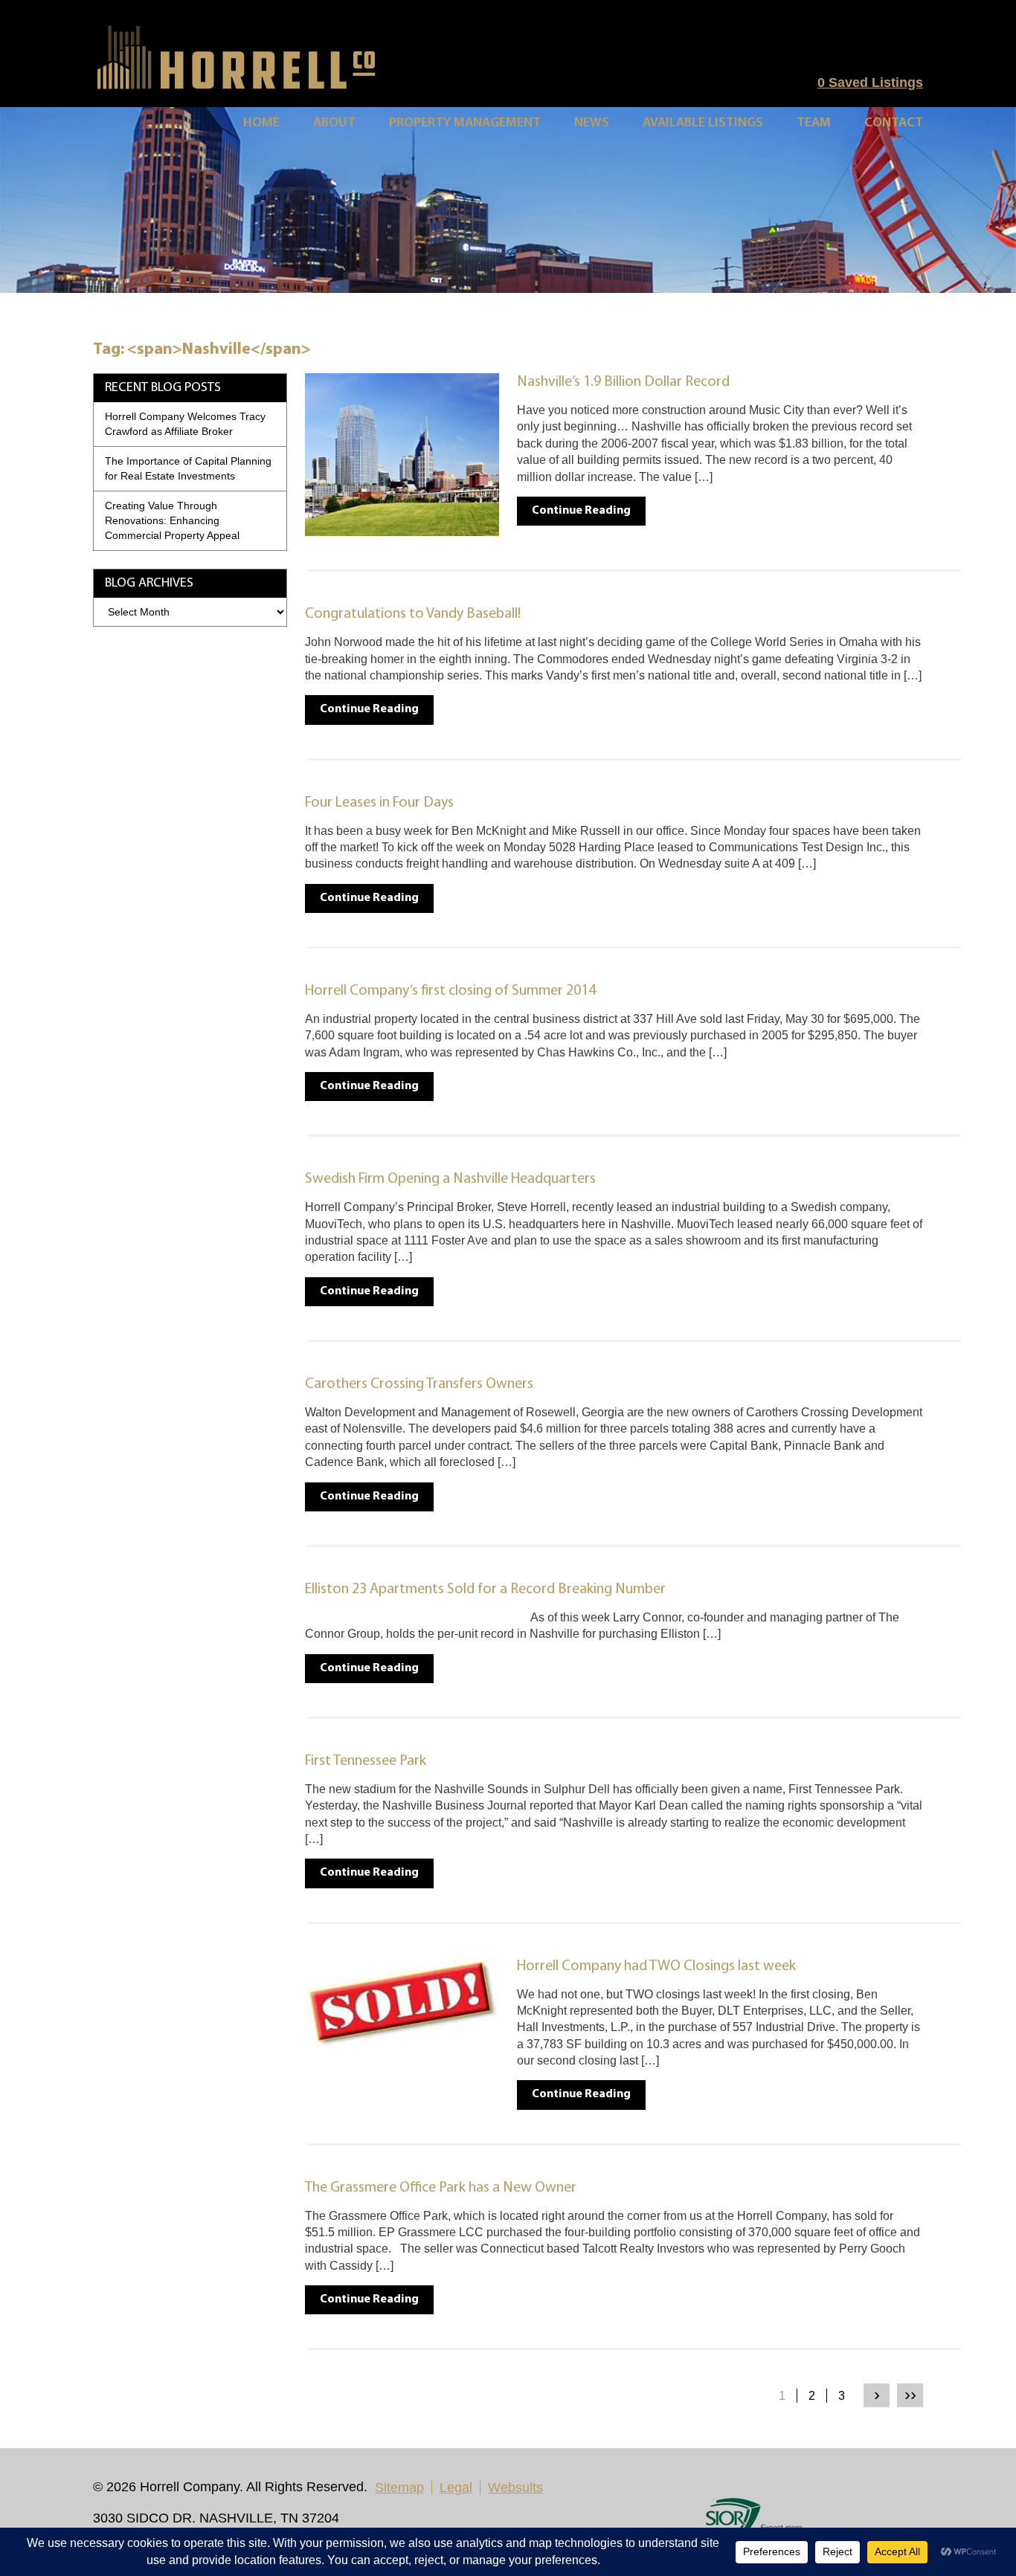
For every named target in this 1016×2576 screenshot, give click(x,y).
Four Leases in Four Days (379, 803)
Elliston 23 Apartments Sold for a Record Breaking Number (485, 1589)
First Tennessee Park (366, 1761)
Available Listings (703, 123)
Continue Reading (581, 511)
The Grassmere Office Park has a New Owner (441, 2188)
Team (814, 123)
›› (910, 2394)
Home (261, 123)
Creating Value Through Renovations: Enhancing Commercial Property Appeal (172, 520)
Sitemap (399, 2488)
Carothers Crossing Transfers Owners (419, 1384)
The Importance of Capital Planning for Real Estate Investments (188, 468)
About (334, 123)
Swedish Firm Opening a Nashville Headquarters (450, 1179)
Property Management (465, 123)
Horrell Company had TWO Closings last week (656, 1966)
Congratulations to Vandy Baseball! (413, 614)
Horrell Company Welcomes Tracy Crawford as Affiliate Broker (185, 424)
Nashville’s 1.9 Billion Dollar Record (623, 382)
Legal (456, 2488)
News (592, 123)
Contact (894, 123)
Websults (515, 2488)
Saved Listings (870, 83)
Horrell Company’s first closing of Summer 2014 (450, 991)
